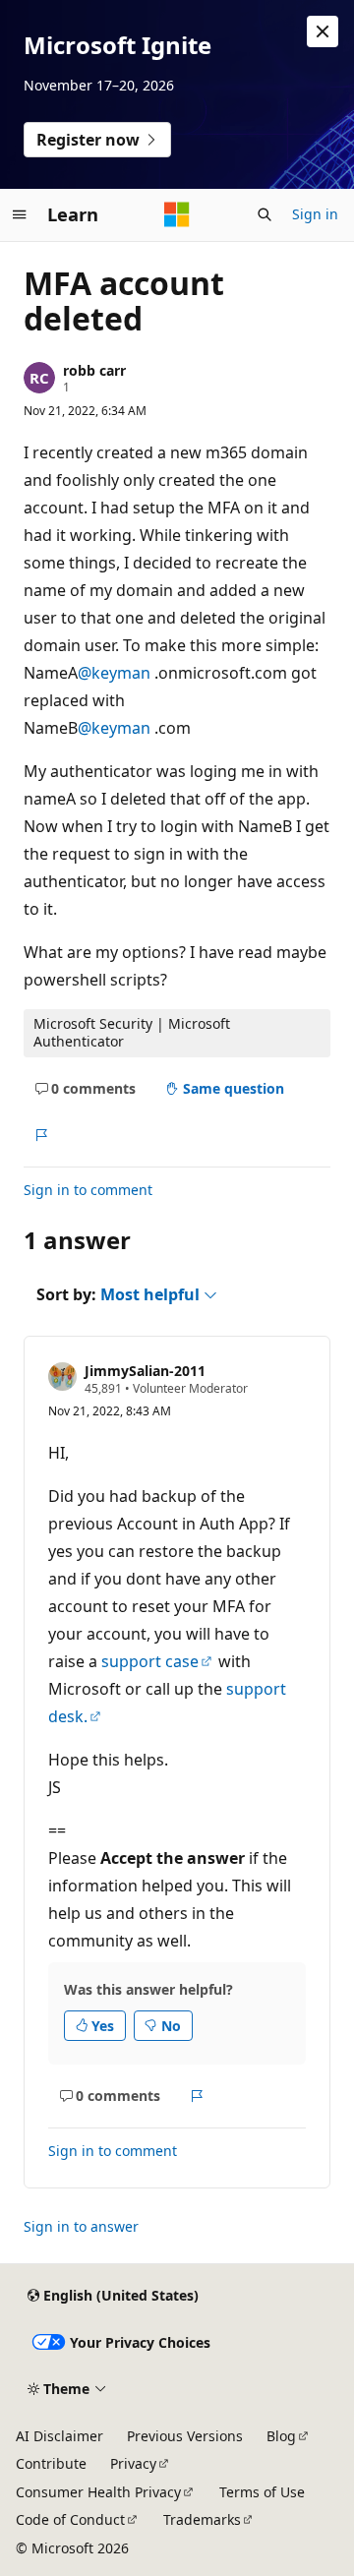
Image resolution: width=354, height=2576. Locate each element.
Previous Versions (185, 2436)
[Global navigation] (20, 214)
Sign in (315, 214)
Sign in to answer (81, 2226)
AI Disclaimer (59, 2436)
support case (150, 1661)
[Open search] (265, 214)
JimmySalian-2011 (145, 1371)
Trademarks (202, 2519)
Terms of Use (262, 2492)
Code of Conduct (70, 2519)
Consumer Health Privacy (98, 2492)
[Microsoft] (177, 214)
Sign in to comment (88, 1190)
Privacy (133, 2463)
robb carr (94, 370)
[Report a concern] (41, 1135)
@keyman (116, 673)
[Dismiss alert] (323, 31)
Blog (281, 2436)
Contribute (51, 2463)
